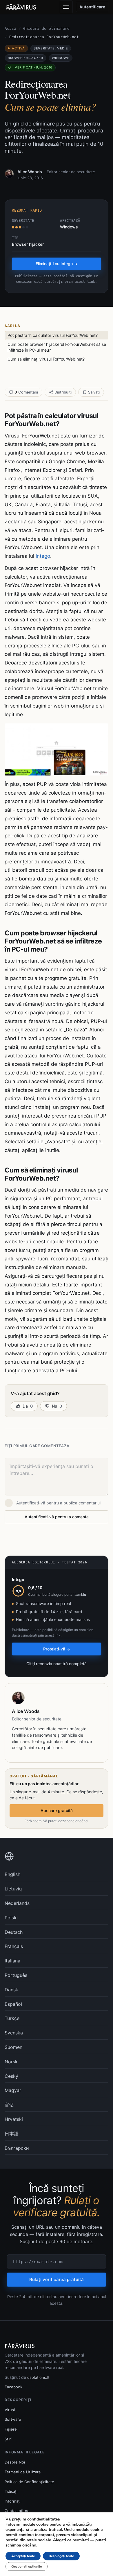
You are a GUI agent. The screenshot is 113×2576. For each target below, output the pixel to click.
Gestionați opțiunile (27, 2566)
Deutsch (14, 1932)
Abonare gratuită (57, 1810)
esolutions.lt (38, 2377)
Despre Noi (15, 2462)
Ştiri (8, 2439)
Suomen (13, 2047)
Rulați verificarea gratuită (57, 2279)
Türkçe (12, 2018)
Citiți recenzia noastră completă (57, 1664)
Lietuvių (13, 1889)
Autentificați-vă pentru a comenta (57, 1517)
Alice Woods (30, 172)
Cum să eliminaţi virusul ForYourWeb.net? (46, 359)
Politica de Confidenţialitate (29, 2482)
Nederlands (17, 1903)
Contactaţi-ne (17, 2511)
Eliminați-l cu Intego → (57, 264)
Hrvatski (14, 2119)
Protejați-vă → (57, 1649)
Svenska (14, 2033)
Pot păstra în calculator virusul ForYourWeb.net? (53, 335)
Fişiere (11, 2429)
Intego (43, 556)
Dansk (11, 1990)
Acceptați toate (23, 2556)
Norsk (11, 2062)
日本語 (12, 2134)
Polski (11, 1918)
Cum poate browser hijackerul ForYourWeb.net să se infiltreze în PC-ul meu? (57, 347)
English (12, 1874)
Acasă (10, 28)
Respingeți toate (61, 2556)
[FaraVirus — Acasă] (21, 7)
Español (13, 2004)
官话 (9, 2105)
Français (14, 1946)
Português (16, 1975)
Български (17, 2148)
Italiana (12, 1961)
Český (11, 2076)
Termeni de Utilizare (23, 2472)
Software (13, 2419)
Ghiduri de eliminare (46, 28)
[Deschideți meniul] (66, 7)
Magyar (13, 2090)
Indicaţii (11, 2491)
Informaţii (13, 2501)
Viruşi (10, 2410)
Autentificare (92, 7)
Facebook (13, 2387)
